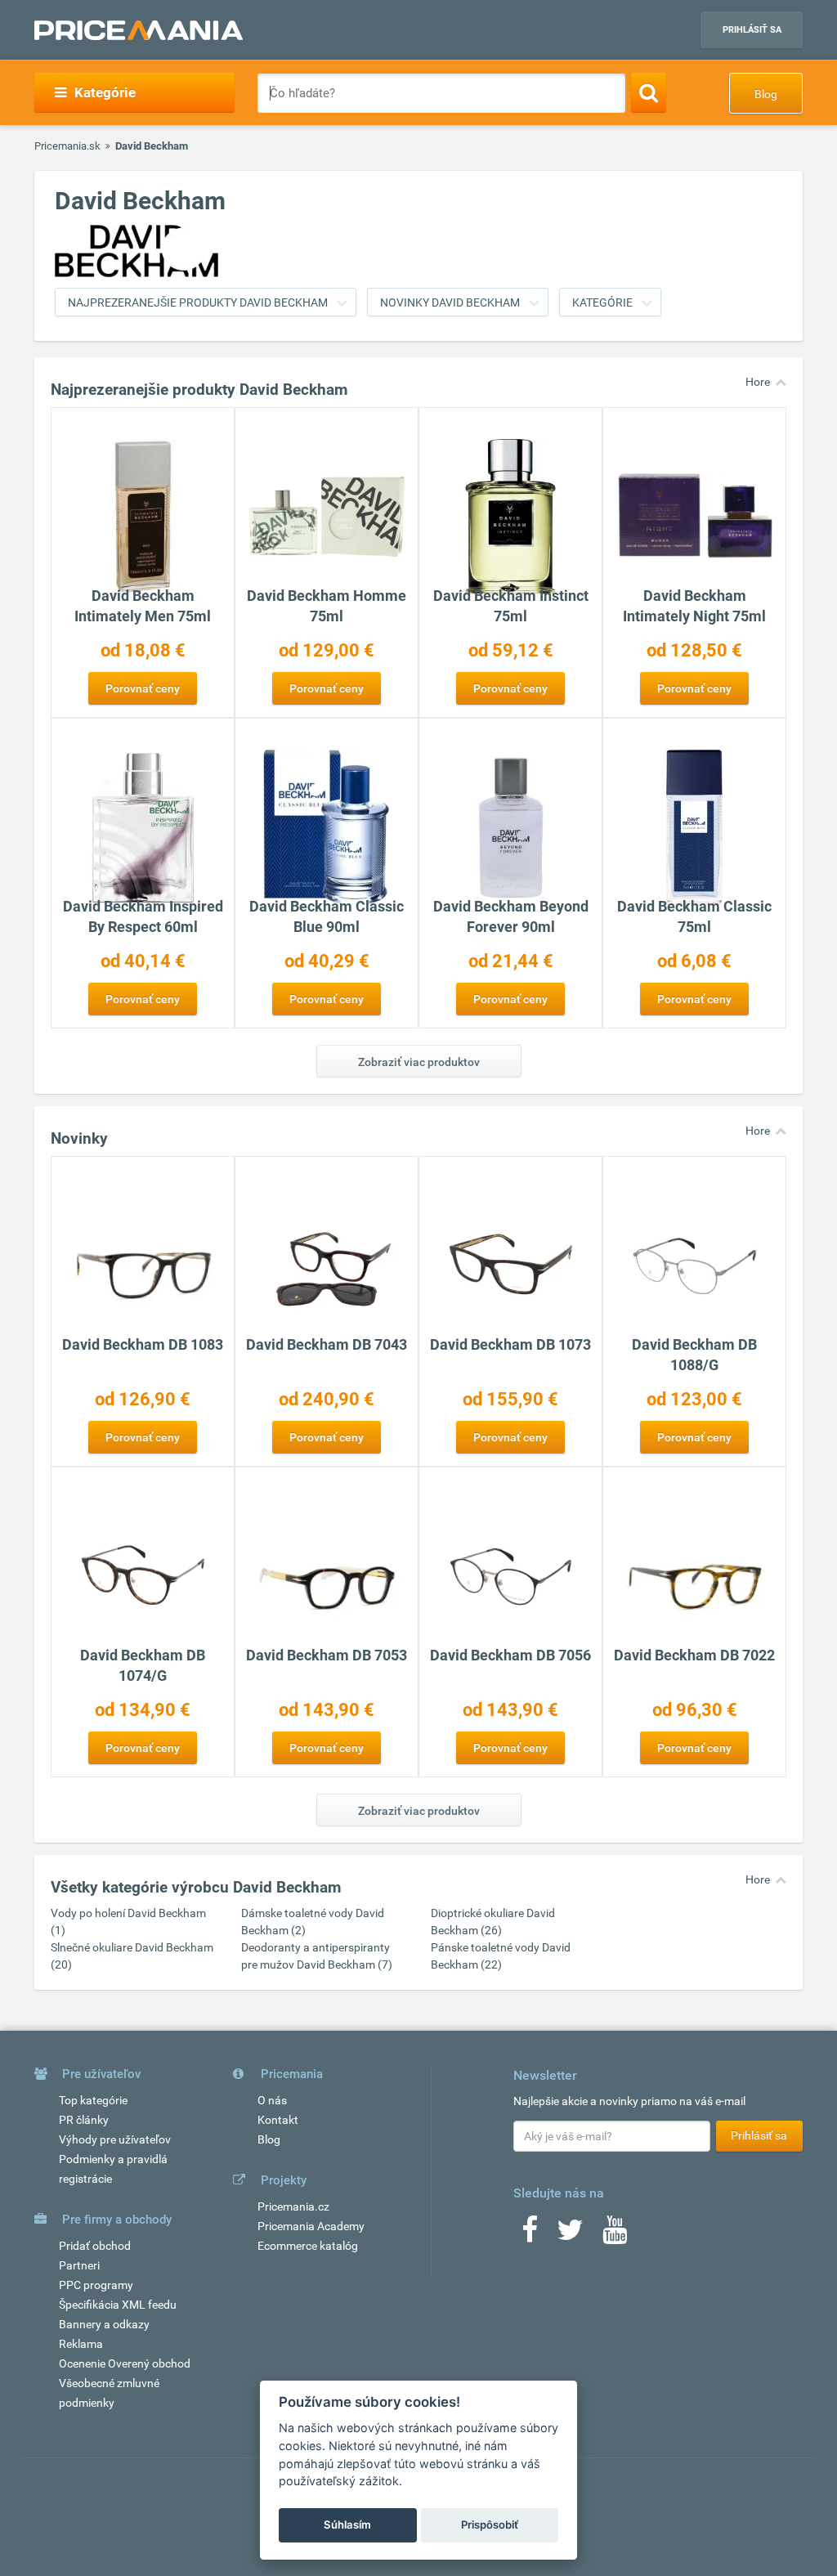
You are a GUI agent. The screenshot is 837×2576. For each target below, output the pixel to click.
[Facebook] (530, 2235)
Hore (758, 382)
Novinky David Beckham (450, 302)
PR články (84, 2120)
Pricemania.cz (293, 2206)
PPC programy (96, 2285)
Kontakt (278, 2120)
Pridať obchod (95, 2246)
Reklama (81, 2344)
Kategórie (602, 302)
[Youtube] (615, 2235)
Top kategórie (93, 2100)
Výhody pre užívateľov (115, 2139)
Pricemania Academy (311, 2226)
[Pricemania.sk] (139, 30)
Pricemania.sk (67, 146)
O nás (272, 2100)
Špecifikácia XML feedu (118, 2305)
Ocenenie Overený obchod (125, 2363)
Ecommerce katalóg (308, 2246)
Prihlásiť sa (752, 30)
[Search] (649, 92)
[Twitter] (570, 2235)
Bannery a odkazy (104, 2324)
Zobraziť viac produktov (419, 1062)
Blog (766, 94)
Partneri (79, 2265)
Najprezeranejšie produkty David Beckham (198, 302)
